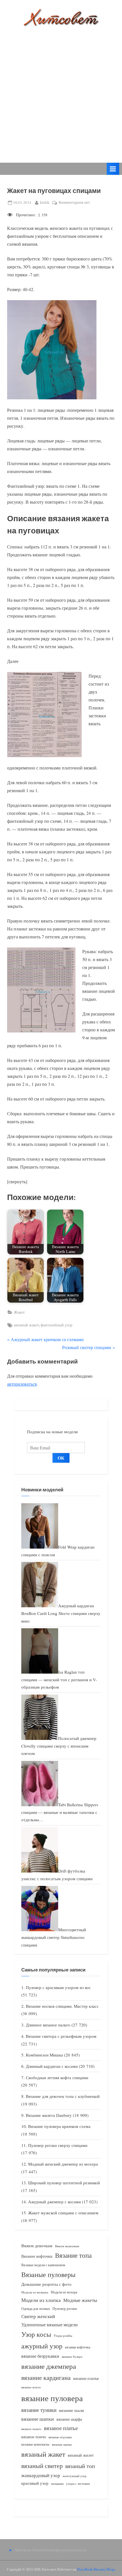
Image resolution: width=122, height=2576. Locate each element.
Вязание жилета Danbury (49, 2115)
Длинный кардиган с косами (52, 2066)
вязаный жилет (81, 2455)
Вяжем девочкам (37, 2246)
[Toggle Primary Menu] (113, 169)
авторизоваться (22, 1384)
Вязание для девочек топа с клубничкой (63, 2096)
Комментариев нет (74, 203)
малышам (57, 2484)
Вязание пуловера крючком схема (59, 2126)
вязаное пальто (31, 2429)
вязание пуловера (52, 2398)
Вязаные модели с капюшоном (43, 2265)
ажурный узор (42, 2346)
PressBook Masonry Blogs (96, 2569)
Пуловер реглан (65, 2309)
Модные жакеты (80, 2300)
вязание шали (71, 2410)
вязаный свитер (42, 2466)
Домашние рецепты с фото (46, 2284)
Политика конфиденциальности (59, 2550)
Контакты (23, 2550)
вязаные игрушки (60, 2437)
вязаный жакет (26, 1325)
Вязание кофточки (37, 2256)
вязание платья (86, 2378)
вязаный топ (80, 2466)
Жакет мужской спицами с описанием (63, 2213)
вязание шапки (38, 2419)
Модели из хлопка (41, 2300)
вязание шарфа (69, 2419)
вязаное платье (61, 2428)
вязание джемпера (49, 2366)
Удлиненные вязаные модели (50, 2324)
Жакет (19, 1312)
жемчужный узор (75, 2476)
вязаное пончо (34, 2437)
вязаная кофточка (78, 2347)
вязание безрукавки (40, 2356)
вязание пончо (31, 2387)
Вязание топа (73, 2255)
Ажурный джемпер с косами (54, 2202)
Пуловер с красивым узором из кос (58, 1987)
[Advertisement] (61, 90)
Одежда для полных (36, 2309)
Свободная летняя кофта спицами (57, 2077)
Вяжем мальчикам (67, 2246)
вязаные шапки (62, 2444)
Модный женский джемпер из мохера (63, 2164)
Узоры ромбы (63, 2336)
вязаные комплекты (35, 2444)
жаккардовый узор (41, 2475)
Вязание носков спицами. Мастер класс (62, 2006)
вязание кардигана (46, 2377)
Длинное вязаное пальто (48, 2025)
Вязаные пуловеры (48, 2274)
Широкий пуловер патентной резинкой (64, 2183)
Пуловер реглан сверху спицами (58, 2145)
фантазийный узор (56, 1325)
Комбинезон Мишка (44, 2055)
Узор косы (36, 2334)
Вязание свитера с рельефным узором (61, 2036)
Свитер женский (38, 2316)
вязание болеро (72, 2356)
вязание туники (39, 2410)
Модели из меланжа (35, 2292)
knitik (45, 202)
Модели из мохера (64, 2292)
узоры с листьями (78, 2483)
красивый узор (35, 2483)
